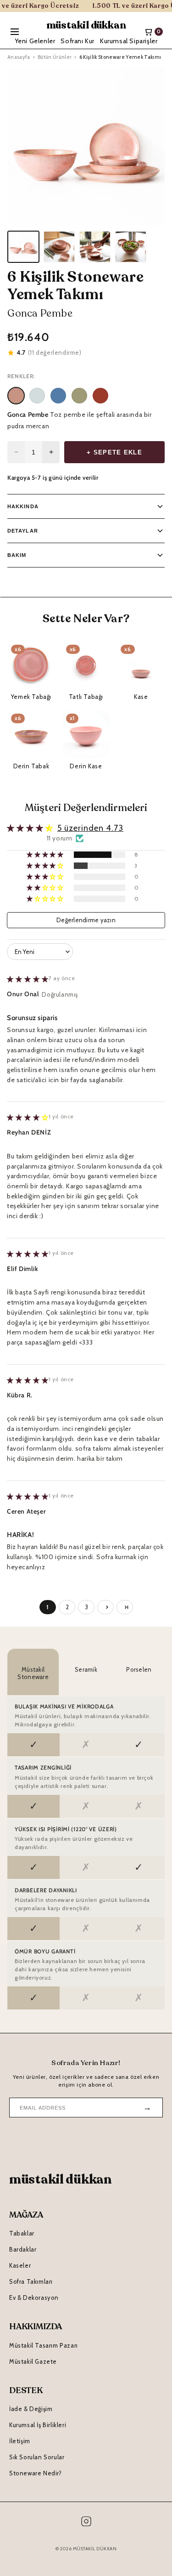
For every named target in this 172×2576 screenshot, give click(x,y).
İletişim (20, 2441)
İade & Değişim (31, 2409)
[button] (46, 855)
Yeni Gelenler (35, 41)
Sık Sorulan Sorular (37, 2457)
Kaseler (20, 2265)
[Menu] (15, 32)
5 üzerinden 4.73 (90, 828)
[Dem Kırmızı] (100, 396)
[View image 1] (23, 247)
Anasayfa (19, 57)
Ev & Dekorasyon (34, 2298)
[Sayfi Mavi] (58, 396)
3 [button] (87, 1607)
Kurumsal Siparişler (129, 41)
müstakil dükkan (86, 25)
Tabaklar (22, 2233)
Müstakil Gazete (33, 2361)
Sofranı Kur (78, 41)
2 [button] (67, 1607)
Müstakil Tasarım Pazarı (44, 2345)
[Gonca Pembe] (16, 396)
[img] (28, 979)
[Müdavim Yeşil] (79, 396)
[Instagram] (86, 2523)
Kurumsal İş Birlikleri (38, 2425)
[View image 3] (95, 247)
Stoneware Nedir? (36, 2473)
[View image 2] (59, 247)
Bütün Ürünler (55, 57)
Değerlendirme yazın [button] (86, 920)
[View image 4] (131, 247)
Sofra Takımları (31, 2281)
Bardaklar (23, 2249)
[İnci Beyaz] (37, 396)
